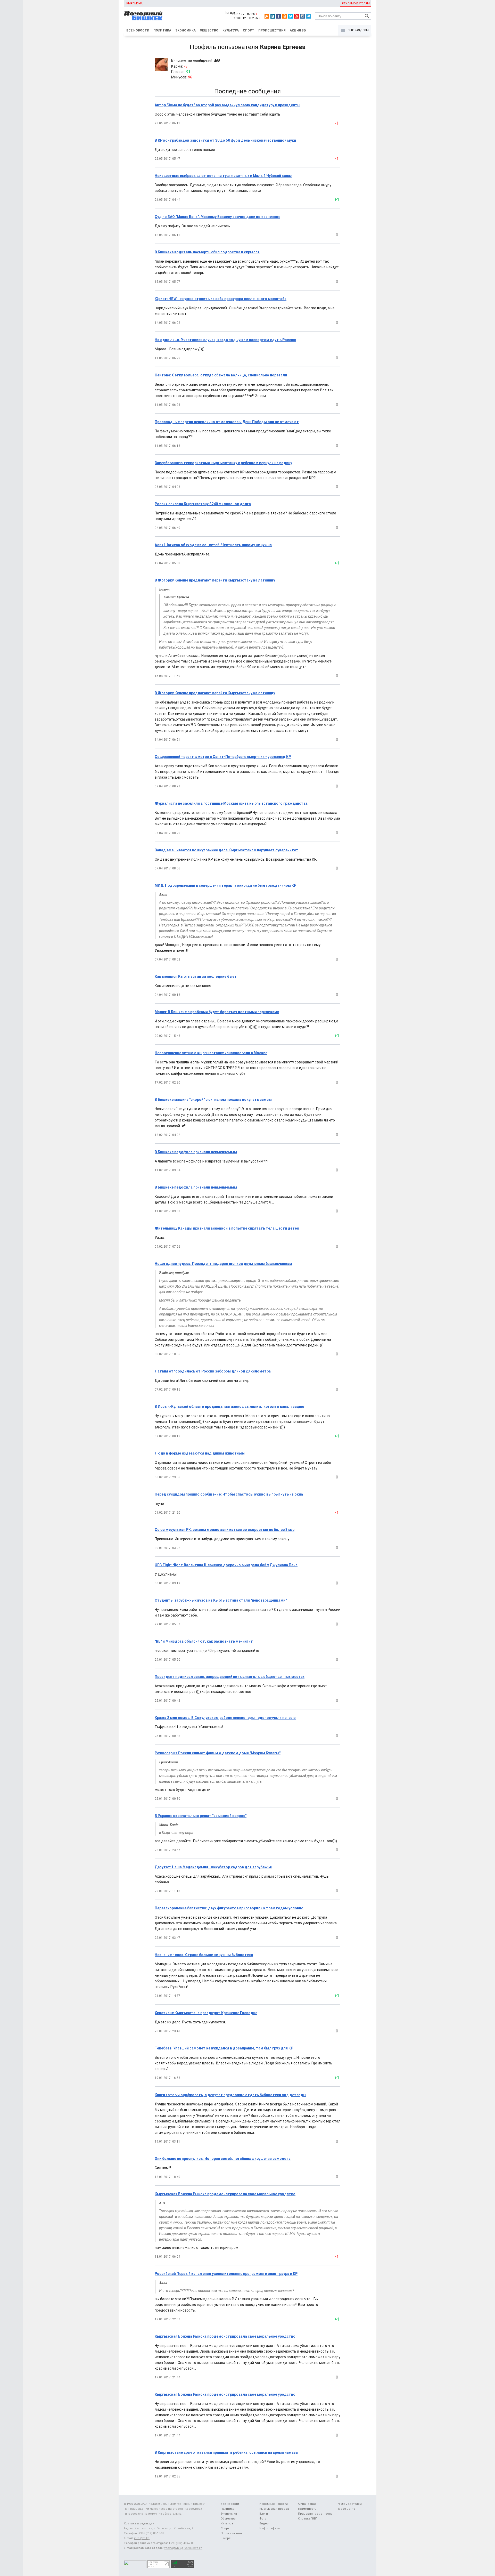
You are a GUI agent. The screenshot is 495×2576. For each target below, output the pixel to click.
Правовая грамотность (315, 2514)
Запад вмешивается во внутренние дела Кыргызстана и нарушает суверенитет (226, 850)
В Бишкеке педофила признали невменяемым (196, 1152)
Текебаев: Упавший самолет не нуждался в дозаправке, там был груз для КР (224, 2048)
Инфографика (270, 2528)
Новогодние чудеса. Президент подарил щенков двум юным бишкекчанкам (223, 1264)
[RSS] (267, 16)
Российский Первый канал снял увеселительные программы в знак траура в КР (226, 2274)
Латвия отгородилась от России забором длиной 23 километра (213, 1371)
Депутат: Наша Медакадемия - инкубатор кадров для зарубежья (213, 1867)
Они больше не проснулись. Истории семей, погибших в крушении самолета (223, 2159)
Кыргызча (134, 3)
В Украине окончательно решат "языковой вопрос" (201, 1816)
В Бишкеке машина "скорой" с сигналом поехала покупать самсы (213, 1100)
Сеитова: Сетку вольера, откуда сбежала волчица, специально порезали (221, 375)
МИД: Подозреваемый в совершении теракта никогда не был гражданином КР (225, 885)
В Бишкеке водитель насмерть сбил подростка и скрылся (207, 252)
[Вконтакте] (273, 16)
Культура (231, 30)
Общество (209, 30)
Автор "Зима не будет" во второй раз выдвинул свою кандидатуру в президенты (228, 105)
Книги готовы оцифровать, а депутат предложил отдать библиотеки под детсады (230, 2095)
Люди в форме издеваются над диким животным (200, 1453)
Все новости (138, 30)
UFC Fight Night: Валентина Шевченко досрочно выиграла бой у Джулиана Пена (226, 1565)
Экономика (185, 30)
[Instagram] (302, 16)
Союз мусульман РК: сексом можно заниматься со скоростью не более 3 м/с (225, 1530)
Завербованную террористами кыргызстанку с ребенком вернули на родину (223, 463)
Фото (263, 2519)
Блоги (264, 2514)
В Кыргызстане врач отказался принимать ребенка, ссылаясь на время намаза (226, 2452)
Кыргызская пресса (274, 2509)
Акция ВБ (298, 30)
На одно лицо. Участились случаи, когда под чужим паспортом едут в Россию (225, 340)
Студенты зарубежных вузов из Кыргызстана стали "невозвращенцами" (221, 1600)
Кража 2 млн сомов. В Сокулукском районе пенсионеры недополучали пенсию (225, 1718)
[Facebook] (279, 16)
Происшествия (272, 30)
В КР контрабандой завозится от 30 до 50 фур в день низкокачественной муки (225, 140)
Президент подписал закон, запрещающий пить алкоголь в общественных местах (230, 1677)
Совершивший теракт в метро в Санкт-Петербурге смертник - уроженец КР (223, 757)
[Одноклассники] (285, 16)
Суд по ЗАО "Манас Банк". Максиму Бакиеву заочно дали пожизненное (217, 217)
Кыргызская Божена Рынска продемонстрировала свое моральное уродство (225, 2194)
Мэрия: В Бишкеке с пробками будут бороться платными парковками (217, 1012)
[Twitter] (291, 16)
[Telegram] (308, 16)
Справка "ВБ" (308, 2519)
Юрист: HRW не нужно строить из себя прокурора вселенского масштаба (221, 299)
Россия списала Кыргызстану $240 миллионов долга (203, 504)
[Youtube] (296, 16)
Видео (264, 2523)
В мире (226, 2538)
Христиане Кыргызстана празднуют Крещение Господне (206, 2013)
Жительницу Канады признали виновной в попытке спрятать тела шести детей (227, 1228)
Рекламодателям (356, 3)
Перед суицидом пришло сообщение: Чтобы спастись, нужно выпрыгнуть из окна (229, 1494)
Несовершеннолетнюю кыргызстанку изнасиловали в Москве (211, 1053)
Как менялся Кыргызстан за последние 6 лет (196, 976)
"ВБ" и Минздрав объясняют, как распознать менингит (204, 1641)
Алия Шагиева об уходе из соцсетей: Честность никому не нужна (213, 545)
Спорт (249, 30)
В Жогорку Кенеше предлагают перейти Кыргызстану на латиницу (215, 580)
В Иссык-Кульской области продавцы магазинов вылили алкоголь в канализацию (229, 1407)
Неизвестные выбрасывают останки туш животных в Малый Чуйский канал (224, 176)
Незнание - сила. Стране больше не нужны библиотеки (204, 1955)
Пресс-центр (346, 2509)
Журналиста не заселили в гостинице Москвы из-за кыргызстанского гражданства (231, 803)
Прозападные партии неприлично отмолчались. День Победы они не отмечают (227, 422)
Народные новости (274, 2504)
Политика (162, 30)
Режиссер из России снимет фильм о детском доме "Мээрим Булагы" (218, 1753)
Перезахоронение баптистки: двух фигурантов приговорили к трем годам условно (229, 1908)
